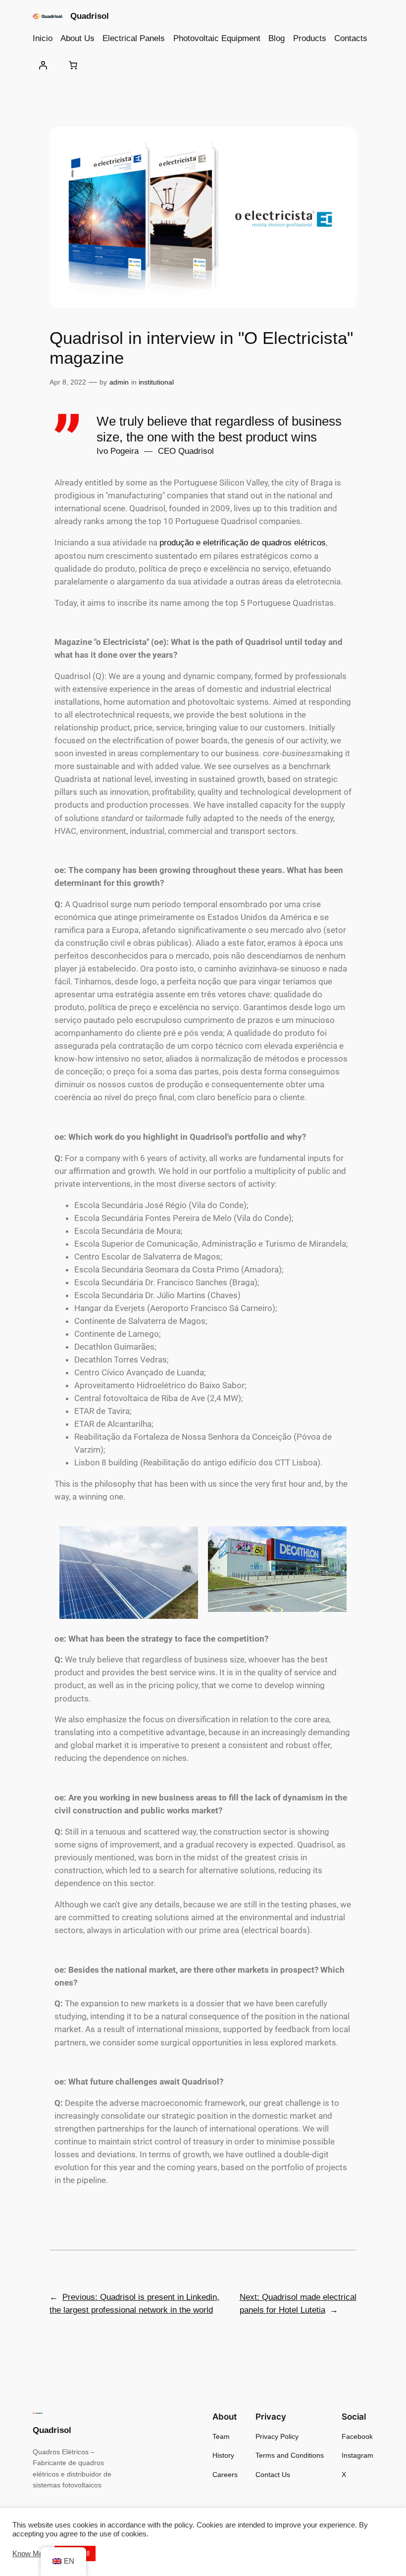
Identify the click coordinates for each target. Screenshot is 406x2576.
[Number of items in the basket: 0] (73, 65)
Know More (31, 2554)
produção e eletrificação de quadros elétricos (243, 543)
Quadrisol (90, 16)
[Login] (43, 65)
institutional (156, 382)
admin (119, 382)
